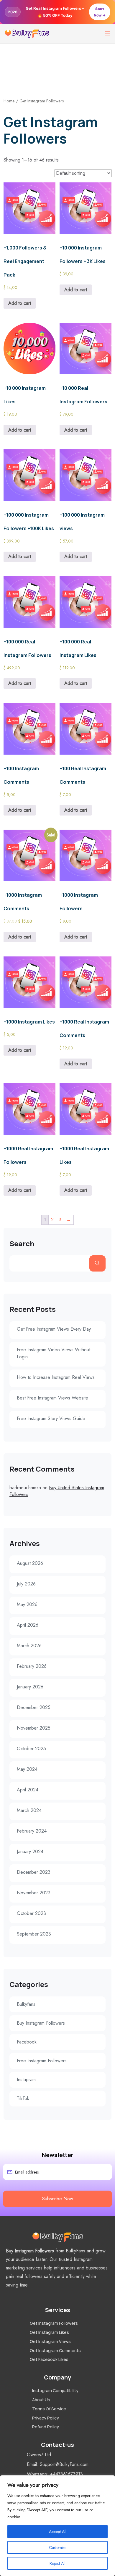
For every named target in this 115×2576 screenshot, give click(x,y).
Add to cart (20, 303)
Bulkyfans (26, 2004)
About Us (41, 2400)
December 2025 (34, 1707)
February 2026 (32, 1666)
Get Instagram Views (50, 2341)
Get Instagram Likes (49, 2333)
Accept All (58, 2532)
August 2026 (30, 1563)
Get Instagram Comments (55, 2350)
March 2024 (29, 1810)
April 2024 (28, 1790)
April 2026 (28, 1625)
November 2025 (34, 1728)
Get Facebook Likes (49, 2360)
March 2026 (29, 1646)
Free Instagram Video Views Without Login (54, 1353)
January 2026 (30, 1687)
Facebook (27, 2042)
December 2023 (34, 1872)
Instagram (26, 2080)
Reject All (57, 2563)
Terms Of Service (49, 2409)
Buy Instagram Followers (41, 2023)
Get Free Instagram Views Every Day (54, 1329)
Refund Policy (46, 2427)
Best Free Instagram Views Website (52, 1398)
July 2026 (26, 1584)
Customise (58, 2547)
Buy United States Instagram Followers (57, 1491)
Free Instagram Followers (42, 2061)
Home (9, 101)
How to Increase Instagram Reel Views (56, 1377)
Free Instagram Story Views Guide (51, 1418)
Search (22, 1244)
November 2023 (34, 1893)
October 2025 (31, 1749)
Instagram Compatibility (55, 2391)
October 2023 (31, 1913)
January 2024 (30, 1852)
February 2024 (32, 1831)
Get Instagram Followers (54, 2323)
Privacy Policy (46, 2418)
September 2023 (34, 1934)
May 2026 (27, 1604)
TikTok (23, 2098)
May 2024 (27, 1769)
